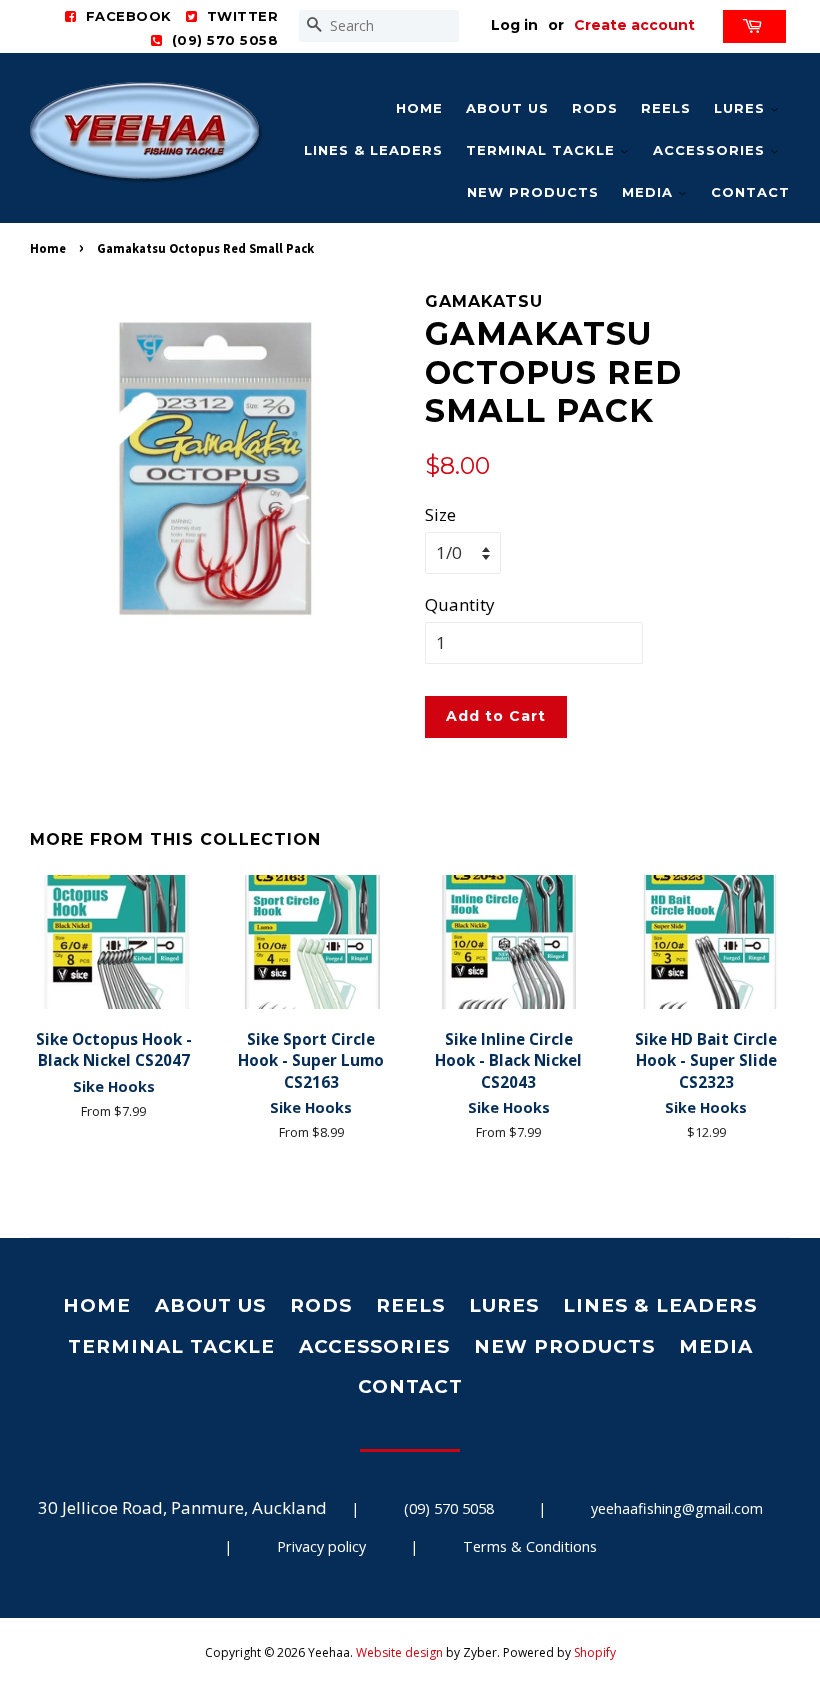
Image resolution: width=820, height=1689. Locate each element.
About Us (507, 108)
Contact (750, 192)
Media (650, 192)
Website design (399, 1652)
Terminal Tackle (543, 150)
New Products (533, 192)
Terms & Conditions (530, 1546)
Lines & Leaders (373, 150)
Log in (514, 25)
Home (419, 108)
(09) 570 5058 (449, 1508)
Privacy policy (321, 1546)
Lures (742, 108)
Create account (634, 25)
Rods (595, 108)
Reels (666, 108)
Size (440, 514)
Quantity (460, 604)
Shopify (595, 1652)
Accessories (711, 150)
